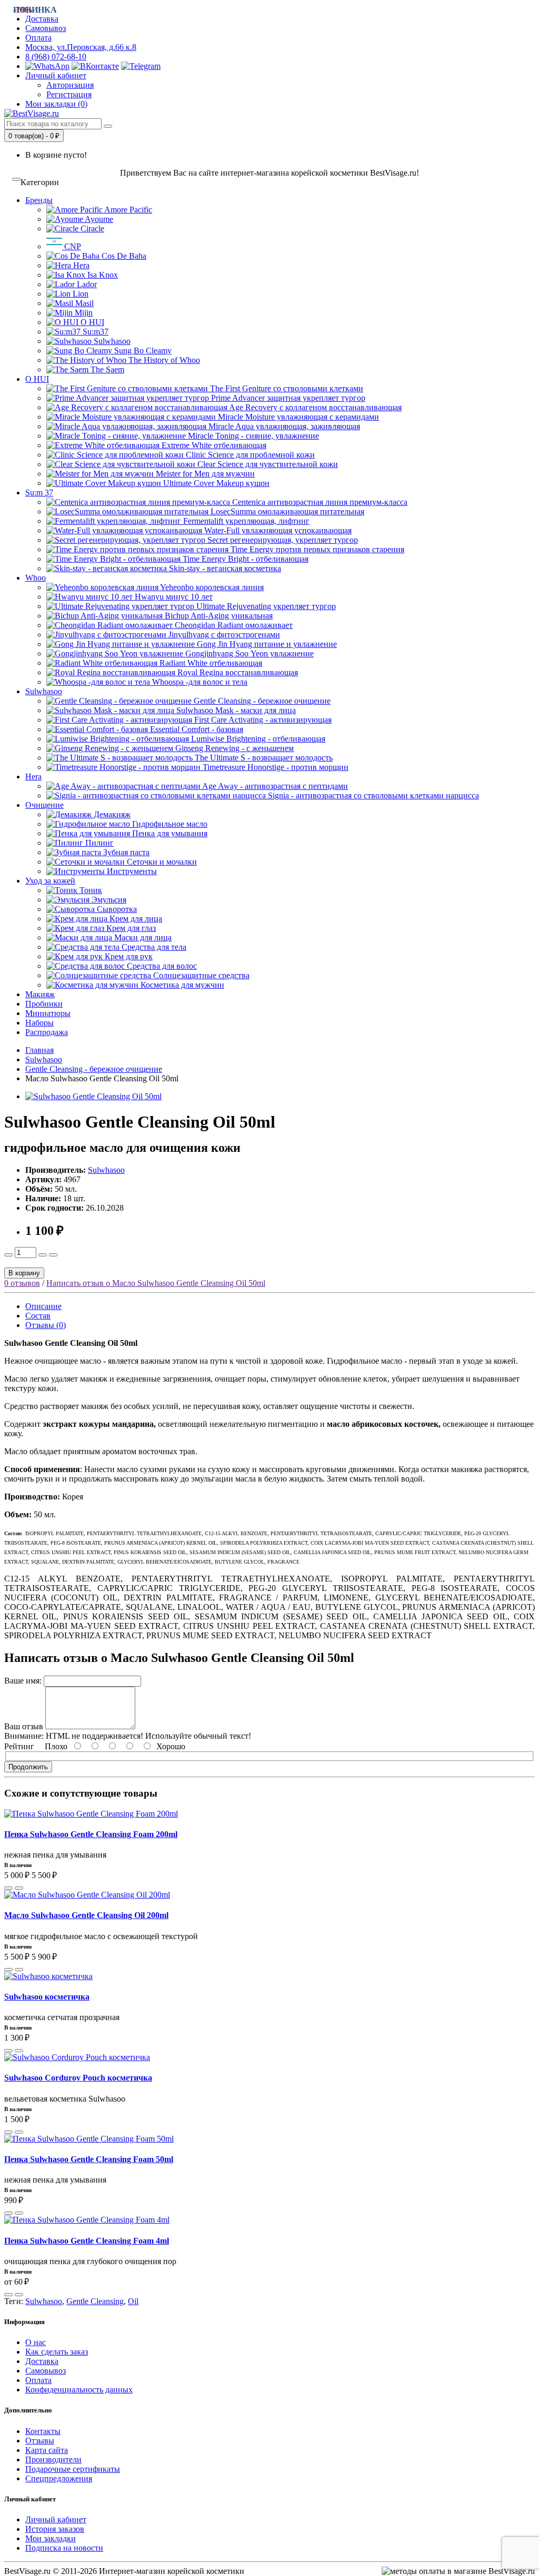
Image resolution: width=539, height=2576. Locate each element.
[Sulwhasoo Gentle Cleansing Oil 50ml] (93, 1096)
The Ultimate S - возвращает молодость (263, 758)
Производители (53, 2460)
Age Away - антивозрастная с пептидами (274, 786)
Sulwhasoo (111, 341)
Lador (86, 284)
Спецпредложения (59, 2478)
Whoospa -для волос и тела (199, 682)
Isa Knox (102, 275)
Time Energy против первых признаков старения (316, 549)
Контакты (43, 2431)
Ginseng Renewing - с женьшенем (233, 748)
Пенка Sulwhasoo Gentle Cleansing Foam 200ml (91, 1834)
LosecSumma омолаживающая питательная (286, 511)
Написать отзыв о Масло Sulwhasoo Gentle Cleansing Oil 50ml (156, 1283)
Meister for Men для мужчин (204, 474)
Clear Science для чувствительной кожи (267, 464)
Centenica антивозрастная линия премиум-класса (319, 502)
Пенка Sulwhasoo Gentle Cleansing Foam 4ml (87, 2241)
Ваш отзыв (24, 1726)
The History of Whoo (163, 360)
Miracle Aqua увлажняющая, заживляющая (283, 426)
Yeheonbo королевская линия (211, 587)
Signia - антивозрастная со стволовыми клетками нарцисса (372, 795)
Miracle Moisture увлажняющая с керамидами (297, 417)
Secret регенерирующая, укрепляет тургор (282, 540)
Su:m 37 (39, 493)
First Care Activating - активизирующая (262, 720)
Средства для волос (161, 966)
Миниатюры (48, 1013)
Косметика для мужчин (181, 985)
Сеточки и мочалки (161, 862)
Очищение (44, 805)
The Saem (106, 369)
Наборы (39, 1023)
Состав (38, 1316)
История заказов (55, 2529)
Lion (79, 294)
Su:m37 (94, 332)
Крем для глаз (130, 928)
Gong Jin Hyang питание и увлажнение (266, 644)
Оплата (38, 38)
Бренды (39, 200)
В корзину (24, 1273)
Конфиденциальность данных (79, 2390)
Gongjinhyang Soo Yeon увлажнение (248, 653)
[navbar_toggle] (16, 179)
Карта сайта (47, 2450)
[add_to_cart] (8, 1888)
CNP (72, 246)
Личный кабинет (56, 2519)
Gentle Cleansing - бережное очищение (261, 701)
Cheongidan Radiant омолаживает (233, 625)
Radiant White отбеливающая (210, 663)
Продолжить (28, 1767)
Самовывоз (46, 28)
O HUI (91, 322)
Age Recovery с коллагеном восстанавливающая (315, 407)
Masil (83, 303)
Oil (133, 2301)
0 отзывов (22, 1283)
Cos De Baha (123, 256)
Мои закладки (51, 2538)
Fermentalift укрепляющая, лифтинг (245, 521)
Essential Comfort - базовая (196, 729)
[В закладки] (53, 1255)
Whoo (36, 578)
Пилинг (98, 843)
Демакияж (111, 814)
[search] (108, 126)
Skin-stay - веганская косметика (224, 568)
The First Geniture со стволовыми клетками (286, 388)
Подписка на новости (64, 2548)
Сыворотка (116, 909)
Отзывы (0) (46, 1325)
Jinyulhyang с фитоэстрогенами (223, 635)
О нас (36, 2342)
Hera (80, 265)
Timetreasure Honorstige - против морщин (275, 767)
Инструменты (131, 871)
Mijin (83, 313)
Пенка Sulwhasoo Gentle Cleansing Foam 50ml (89, 2159)
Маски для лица (142, 937)
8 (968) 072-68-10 (56, 57)
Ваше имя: (23, 1681)
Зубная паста (125, 852)
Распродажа (47, 1032)
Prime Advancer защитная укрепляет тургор (287, 398)
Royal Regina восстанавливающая (237, 672)
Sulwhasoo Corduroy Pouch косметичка (78, 2078)
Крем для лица (135, 919)
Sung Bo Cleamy (142, 351)
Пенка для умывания (169, 833)
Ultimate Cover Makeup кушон (215, 483)
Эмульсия (108, 900)
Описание (43, 1306)
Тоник (90, 890)
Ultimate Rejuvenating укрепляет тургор (265, 606)
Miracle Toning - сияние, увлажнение (252, 436)
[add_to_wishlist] (19, 1888)
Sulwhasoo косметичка (47, 1997)
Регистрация (69, 94)
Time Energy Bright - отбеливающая (244, 559)
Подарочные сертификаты (73, 2469)
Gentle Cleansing (95, 2301)
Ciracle (91, 229)
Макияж (40, 994)
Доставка (42, 2361)
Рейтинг (19, 1746)
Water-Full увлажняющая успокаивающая (277, 530)
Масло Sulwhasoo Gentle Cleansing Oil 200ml (86, 1915)
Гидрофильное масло (169, 824)
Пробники (44, 1004)
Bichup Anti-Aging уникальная (218, 616)
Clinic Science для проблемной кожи (249, 455)
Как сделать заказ (57, 2352)
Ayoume (98, 219)
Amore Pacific (127, 210)
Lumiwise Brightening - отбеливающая (257, 739)
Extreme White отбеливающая (213, 445)
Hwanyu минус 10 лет (173, 597)
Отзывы (40, 2441)
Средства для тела (153, 947)
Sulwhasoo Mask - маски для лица (235, 710)
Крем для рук (128, 956)
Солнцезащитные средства (200, 975)
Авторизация (70, 85)
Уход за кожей (50, 881)
